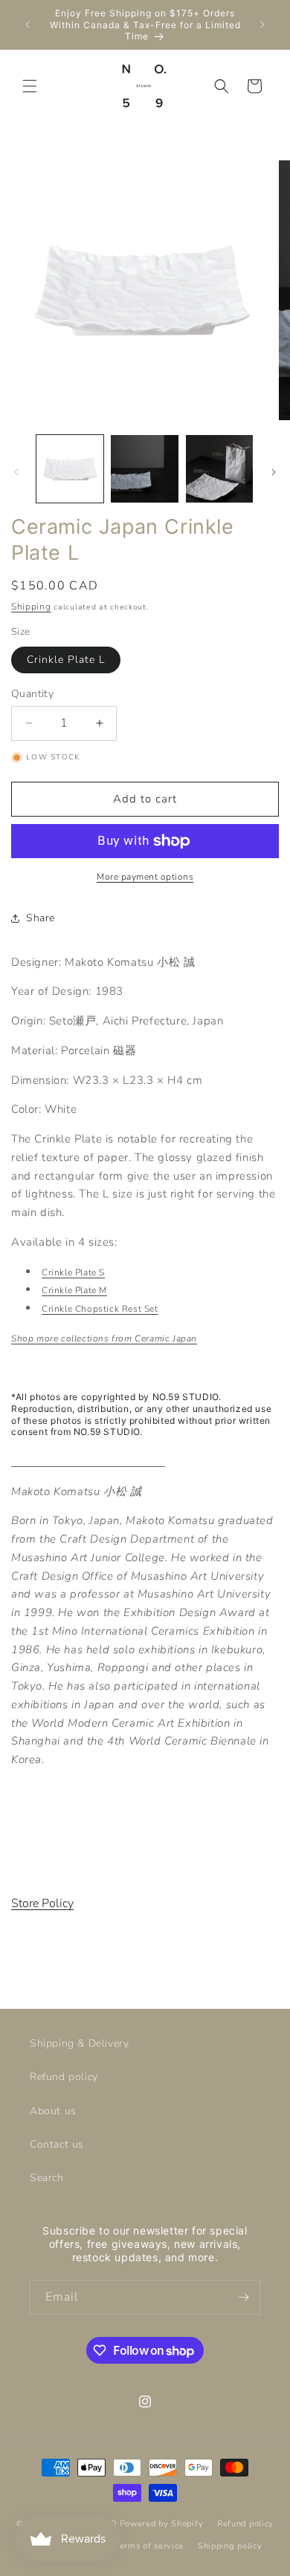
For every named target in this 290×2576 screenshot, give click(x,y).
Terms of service (149, 2546)
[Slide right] (274, 472)
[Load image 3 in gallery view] (219, 468)
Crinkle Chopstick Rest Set (100, 1309)
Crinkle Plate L (66, 660)
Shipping (31, 607)
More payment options (145, 877)
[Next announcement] (262, 24)
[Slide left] (16, 472)
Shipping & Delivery (79, 2043)
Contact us (57, 2144)
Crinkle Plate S (73, 1272)
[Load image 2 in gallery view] (144, 468)
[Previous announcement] (28, 24)
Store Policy (42, 1903)
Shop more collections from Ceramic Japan (104, 1338)
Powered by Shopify (162, 2523)
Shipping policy (230, 2546)
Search (47, 2178)
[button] (30, 86)
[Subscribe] (243, 2297)
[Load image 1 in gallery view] (70, 468)
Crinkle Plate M (74, 1290)
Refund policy (64, 2077)
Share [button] (41, 918)
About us (53, 2111)
